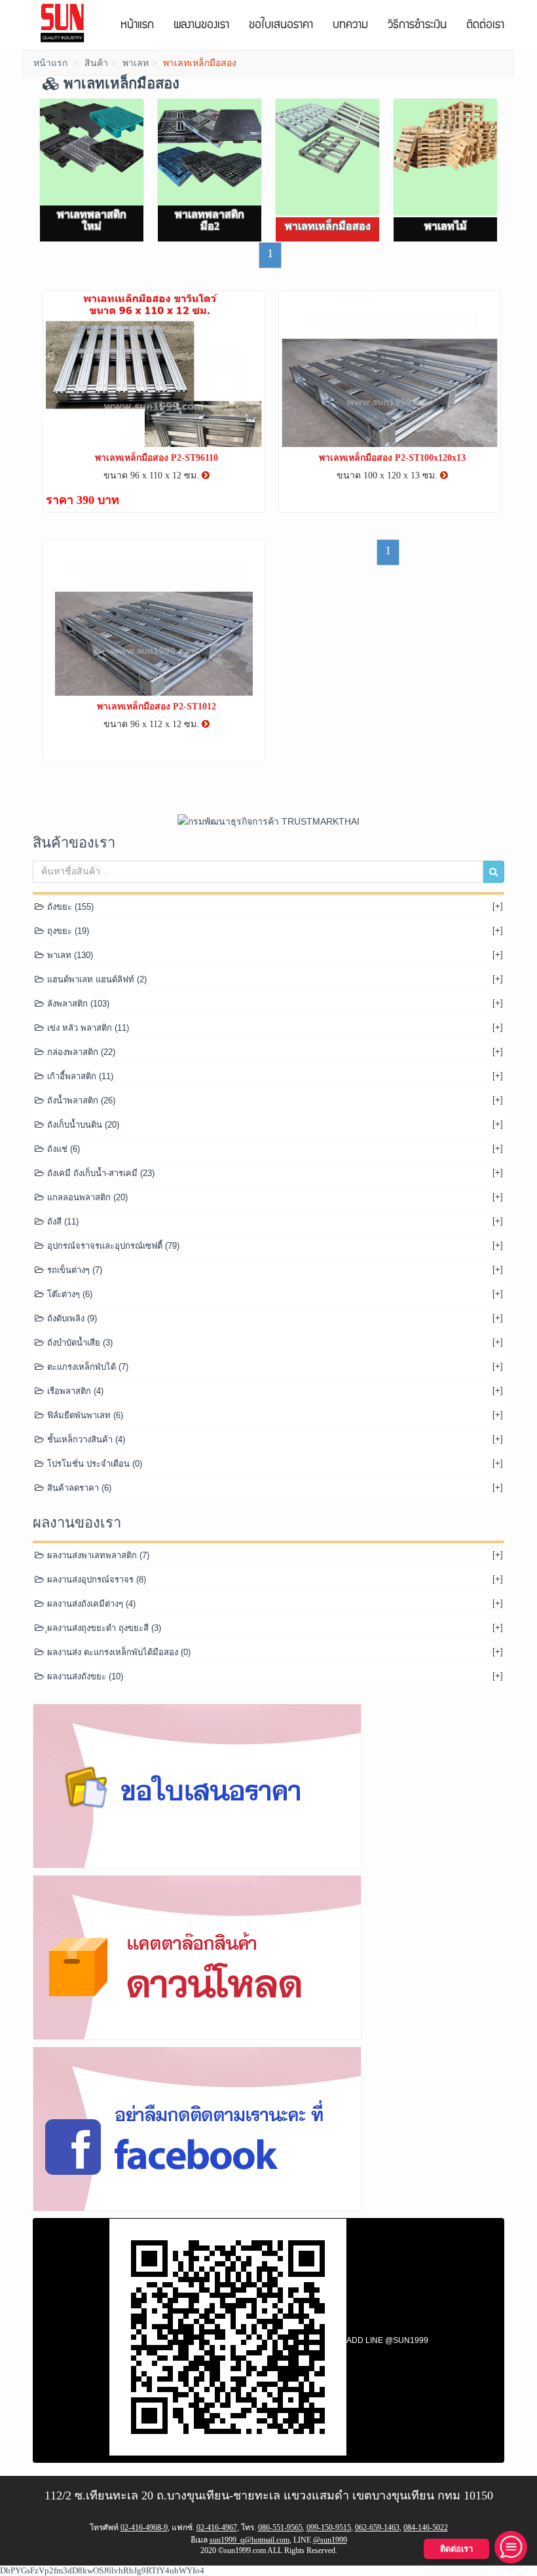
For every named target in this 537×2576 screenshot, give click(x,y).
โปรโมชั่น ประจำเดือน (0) (93, 1464)
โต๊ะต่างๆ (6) (68, 1294)
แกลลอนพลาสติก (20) (86, 1197)
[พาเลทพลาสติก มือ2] (210, 157)
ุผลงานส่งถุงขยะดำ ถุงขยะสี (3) (103, 1628)
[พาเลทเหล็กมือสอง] (327, 157)
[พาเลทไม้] (445, 157)
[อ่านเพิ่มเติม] (206, 475)
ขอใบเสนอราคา (281, 26)
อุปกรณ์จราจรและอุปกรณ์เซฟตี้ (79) (112, 1246)
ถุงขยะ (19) (67, 931)
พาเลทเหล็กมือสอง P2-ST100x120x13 (392, 458)
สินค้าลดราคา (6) (78, 1488)
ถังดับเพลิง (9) (71, 1318)
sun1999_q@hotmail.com (250, 2540)
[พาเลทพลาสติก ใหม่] (92, 157)
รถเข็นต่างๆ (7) (73, 1270)
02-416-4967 (217, 2528)
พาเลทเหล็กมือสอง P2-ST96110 (157, 458)
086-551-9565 (280, 2528)
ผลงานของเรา (201, 26)
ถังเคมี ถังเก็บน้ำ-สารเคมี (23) (100, 1173)
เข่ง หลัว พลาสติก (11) (87, 1028)
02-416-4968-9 (144, 2528)
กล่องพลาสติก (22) (80, 1052)
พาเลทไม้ (446, 226)
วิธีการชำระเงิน (417, 26)
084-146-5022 (426, 2528)
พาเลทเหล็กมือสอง (328, 226)
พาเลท (136, 63)
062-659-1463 (377, 2528)
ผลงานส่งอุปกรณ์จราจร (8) (95, 1580)
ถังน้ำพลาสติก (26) (80, 1100)
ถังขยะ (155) (69, 907)
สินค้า (96, 63)
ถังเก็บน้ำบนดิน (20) (82, 1125)
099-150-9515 (329, 2528)
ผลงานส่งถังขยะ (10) (84, 1676)
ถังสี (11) (62, 1222)
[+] (498, 906)
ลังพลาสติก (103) (77, 1004)
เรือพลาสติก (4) (74, 1391)
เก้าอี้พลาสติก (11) (79, 1076)
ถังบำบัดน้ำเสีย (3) (79, 1343)
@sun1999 (330, 2540)
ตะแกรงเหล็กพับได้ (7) (86, 1367)
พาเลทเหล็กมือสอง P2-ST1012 (157, 707)
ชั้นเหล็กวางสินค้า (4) (85, 1440)
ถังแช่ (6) (62, 1149)
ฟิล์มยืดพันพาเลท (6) (84, 1415)
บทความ (350, 26)
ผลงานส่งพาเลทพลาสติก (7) (97, 1555)
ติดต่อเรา (485, 26)
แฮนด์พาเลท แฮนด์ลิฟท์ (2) (96, 979)
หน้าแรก (137, 26)
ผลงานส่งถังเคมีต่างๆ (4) (90, 1604)
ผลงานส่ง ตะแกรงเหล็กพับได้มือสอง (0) (118, 1652)
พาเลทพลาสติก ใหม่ (92, 220)
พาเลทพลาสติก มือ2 (210, 220)
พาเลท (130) (69, 955)
